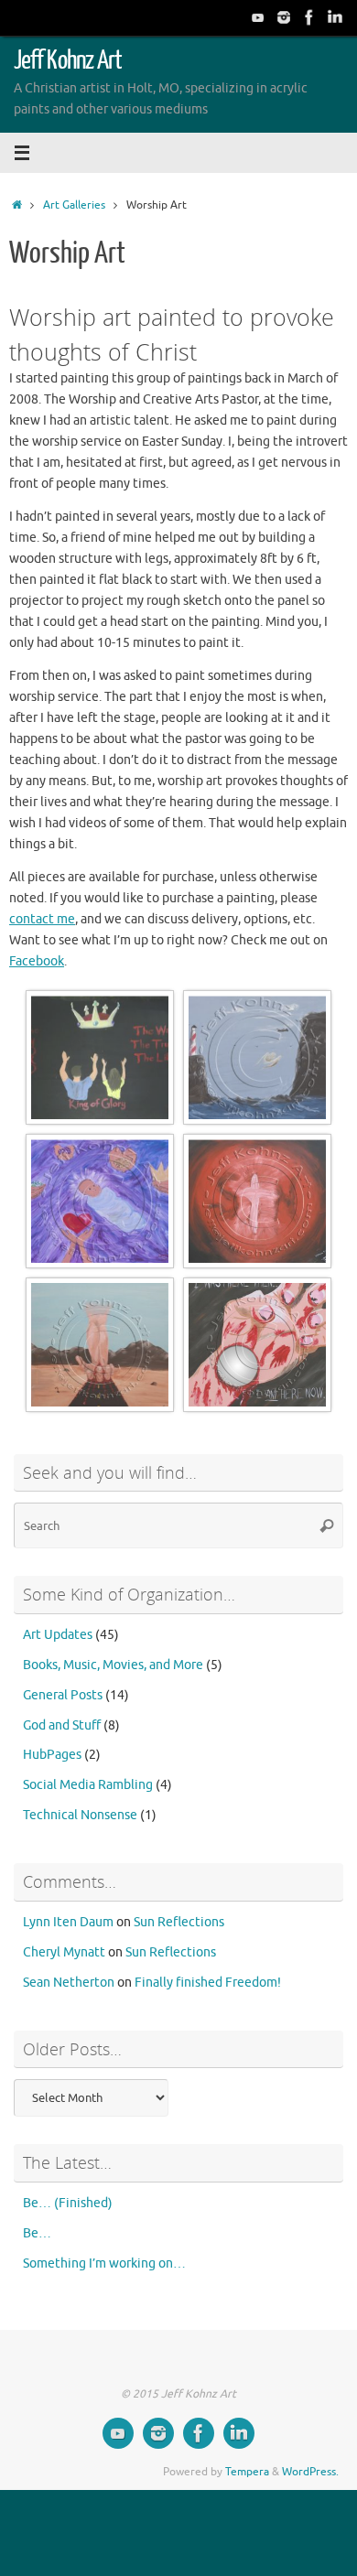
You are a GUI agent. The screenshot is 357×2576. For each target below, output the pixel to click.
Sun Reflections (179, 1922)
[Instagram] (284, 17)
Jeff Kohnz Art (68, 60)
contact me (42, 919)
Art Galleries (74, 205)
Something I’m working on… (104, 2263)
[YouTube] (258, 17)
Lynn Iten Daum (68, 1922)
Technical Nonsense (80, 1815)
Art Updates (58, 1635)
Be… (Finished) (68, 2203)
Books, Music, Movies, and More (113, 1665)
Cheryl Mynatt (64, 1952)
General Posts (63, 1695)
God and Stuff (62, 1725)
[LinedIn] (335, 17)
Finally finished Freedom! (208, 1983)
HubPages (52, 1755)
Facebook (37, 961)
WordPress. (310, 2472)
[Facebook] (309, 17)
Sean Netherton (69, 1983)
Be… (37, 2233)
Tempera (247, 2472)
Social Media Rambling (88, 1785)
